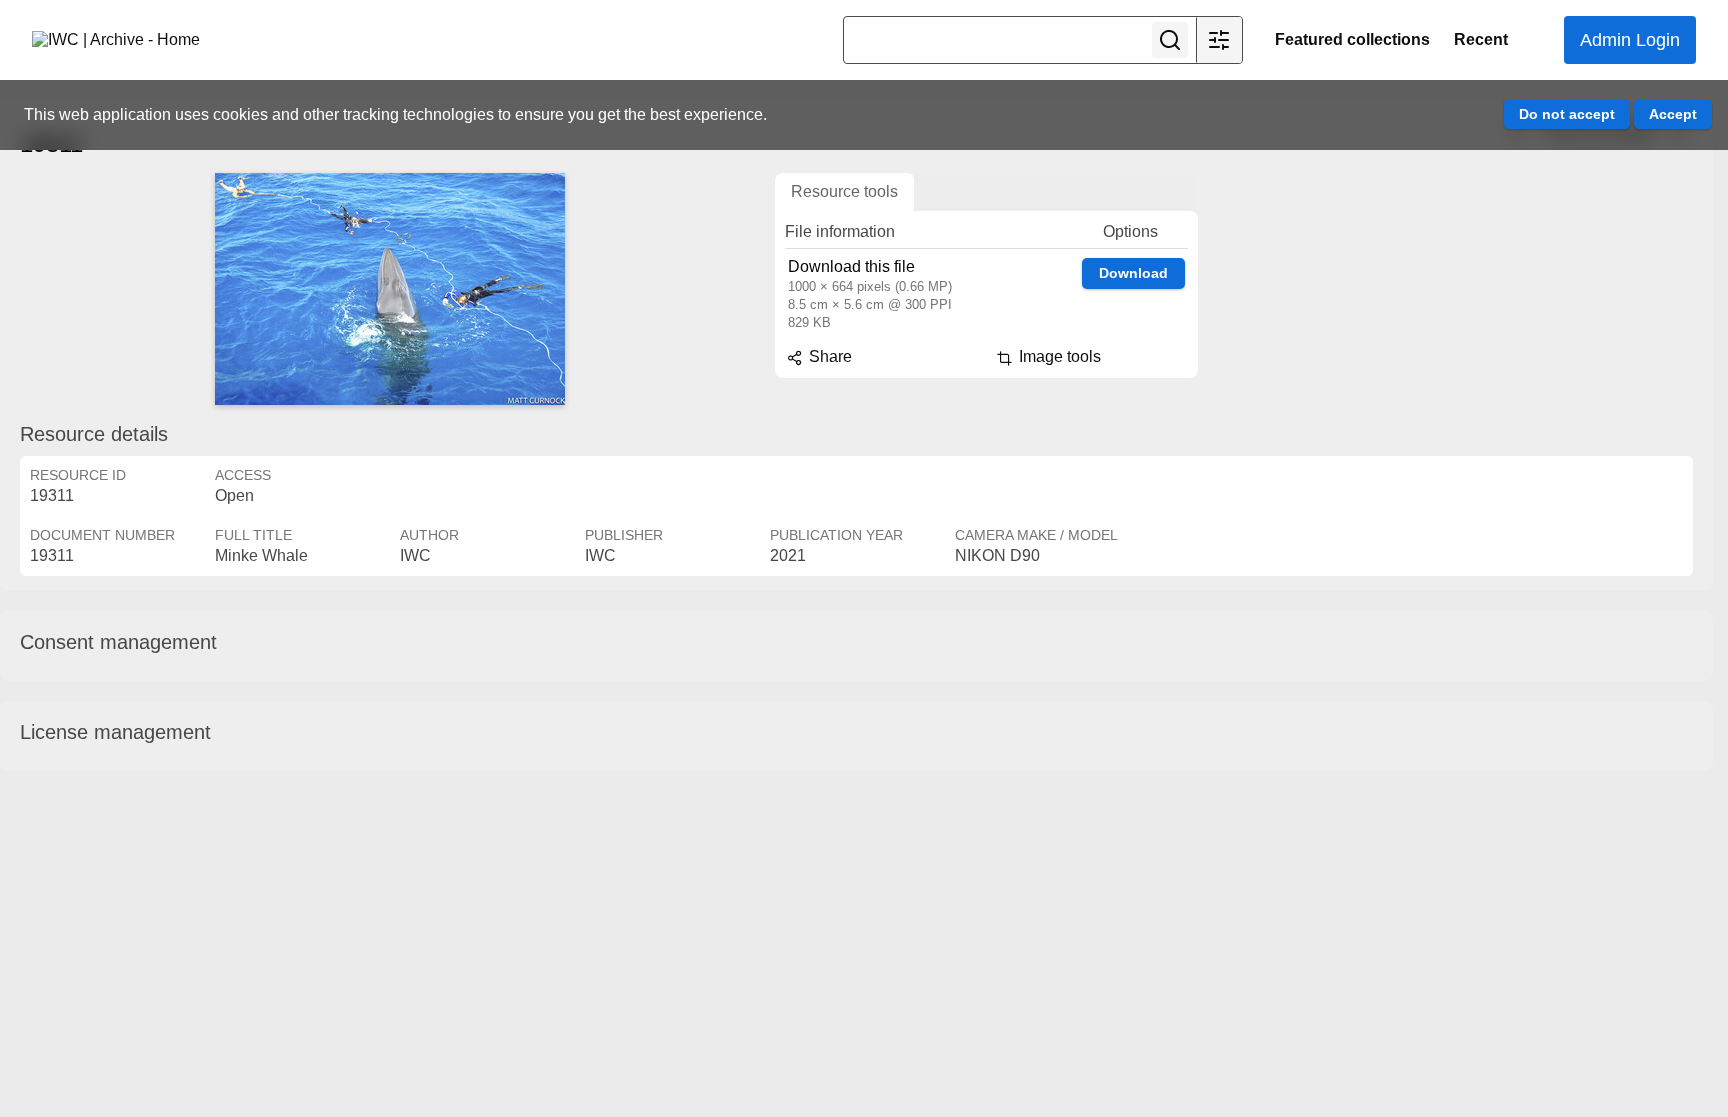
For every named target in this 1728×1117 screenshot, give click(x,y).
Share (828, 356)
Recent (1481, 39)
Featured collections (1352, 39)
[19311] (390, 289)
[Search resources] (1170, 40)
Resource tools (844, 191)
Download (1133, 273)
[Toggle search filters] (1219, 40)
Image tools (1058, 356)
